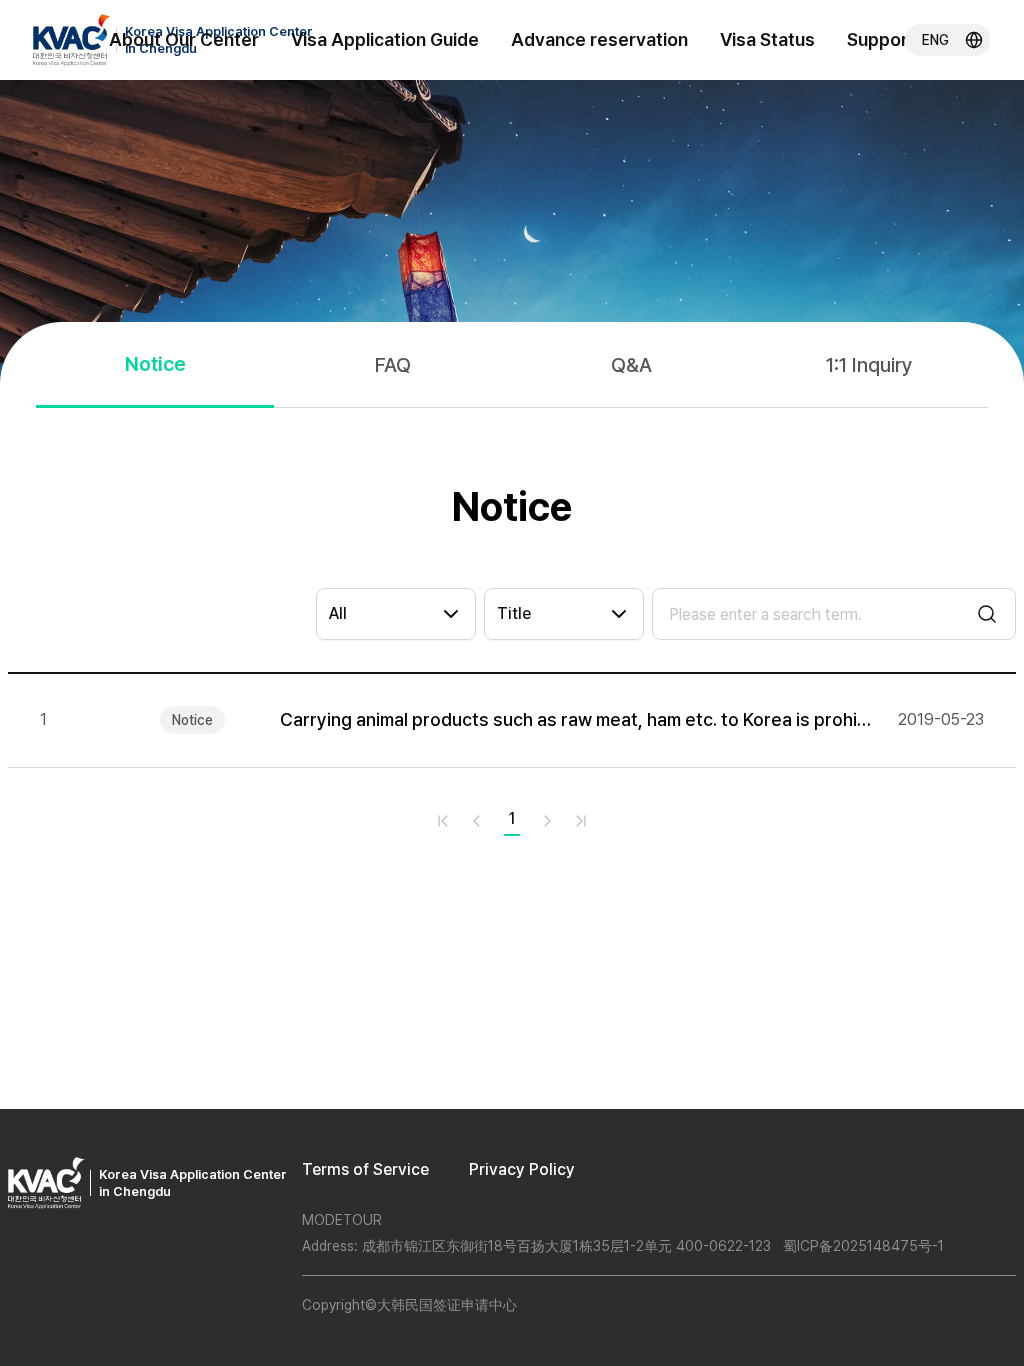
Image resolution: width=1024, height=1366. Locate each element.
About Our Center (184, 39)
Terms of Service (365, 1169)
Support (881, 39)
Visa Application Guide (385, 39)
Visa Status (767, 39)
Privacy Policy (522, 1169)
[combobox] (396, 614)
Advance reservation (599, 39)
